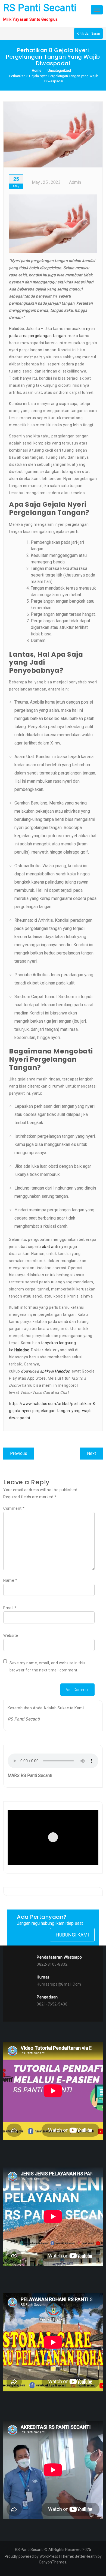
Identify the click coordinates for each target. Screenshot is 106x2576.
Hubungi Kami (72, 1935)
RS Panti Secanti (40, 8)
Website (11, 1635)
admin (75, 182)
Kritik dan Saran (88, 34)
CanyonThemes (53, 2562)
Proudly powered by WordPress (31, 2556)
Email (10, 1608)
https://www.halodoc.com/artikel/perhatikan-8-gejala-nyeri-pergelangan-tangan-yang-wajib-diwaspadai (53, 1411)
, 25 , (46, 182)
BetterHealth (86, 2556)
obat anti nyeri (55, 1247)
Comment (14, 1508)
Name (10, 1580)
